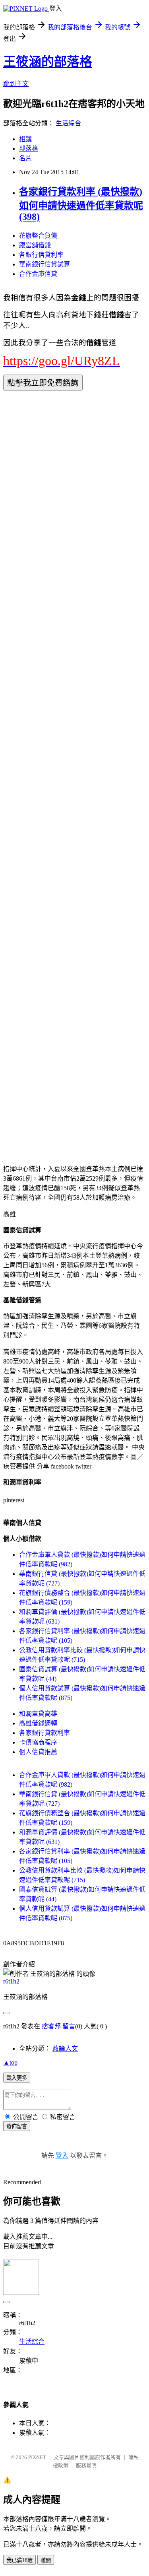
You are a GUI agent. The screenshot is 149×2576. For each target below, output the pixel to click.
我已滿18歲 (19, 2560)
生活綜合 (68, 123)
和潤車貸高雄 (38, 1714)
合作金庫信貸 (38, 274)
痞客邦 (51, 2026)
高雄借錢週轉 (38, 1723)
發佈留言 (17, 2126)
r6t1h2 (11, 1981)
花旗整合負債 (38, 236)
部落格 (29, 149)
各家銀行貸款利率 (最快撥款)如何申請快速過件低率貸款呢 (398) (81, 204)
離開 (46, 2560)
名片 (25, 158)
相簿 (25, 139)
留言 (69, 2026)
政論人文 (65, 2049)
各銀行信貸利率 (41, 255)
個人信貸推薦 (38, 1752)
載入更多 (17, 2078)
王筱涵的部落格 (48, 62)
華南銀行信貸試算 (45, 264)
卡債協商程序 (38, 1742)
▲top (10, 2062)
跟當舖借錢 (35, 245)
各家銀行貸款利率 (45, 1733)
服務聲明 (86, 2465)
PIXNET (37, 2457)
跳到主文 (16, 84)
